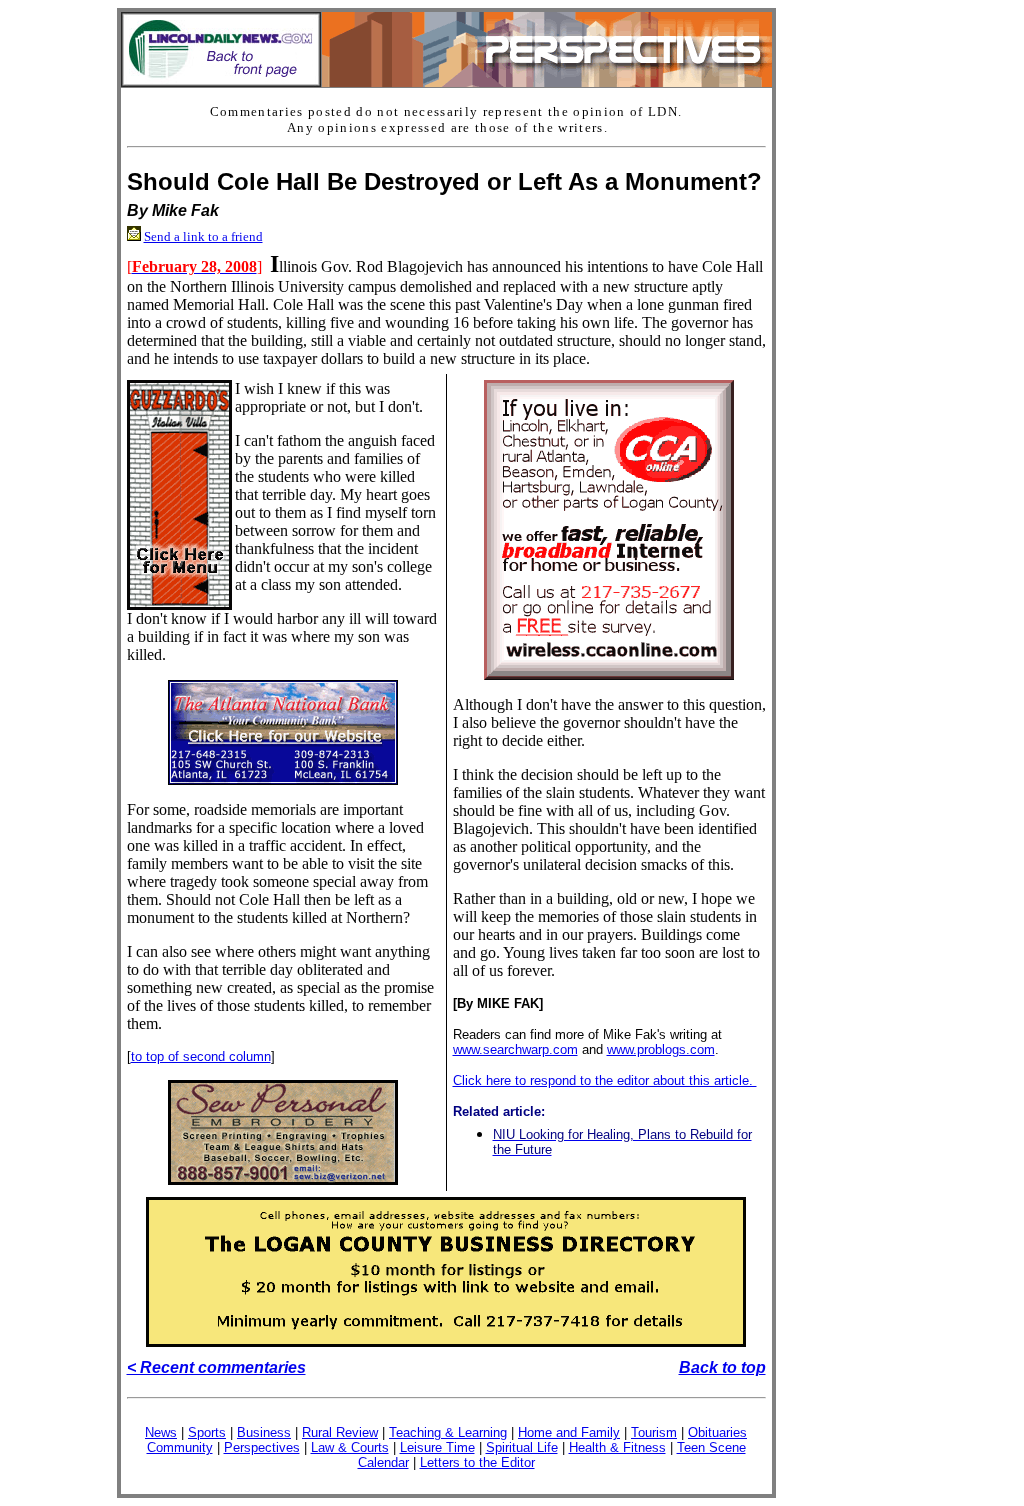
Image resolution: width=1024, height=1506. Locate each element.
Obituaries (717, 1432)
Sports (207, 1432)
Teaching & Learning (448, 1432)
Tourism (654, 1432)
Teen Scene (711, 1447)
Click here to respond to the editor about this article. (605, 1080)
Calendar (383, 1462)
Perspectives (262, 1447)
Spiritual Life (522, 1447)
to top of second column (201, 1056)
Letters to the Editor (477, 1462)
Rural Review (340, 1432)
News (161, 1432)
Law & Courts (350, 1447)
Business (264, 1432)
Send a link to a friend (203, 236)
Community (180, 1447)
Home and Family (569, 1432)
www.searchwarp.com (515, 1049)
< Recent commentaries (216, 1367)
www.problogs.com (661, 1049)
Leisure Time (437, 1447)
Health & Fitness (617, 1447)
